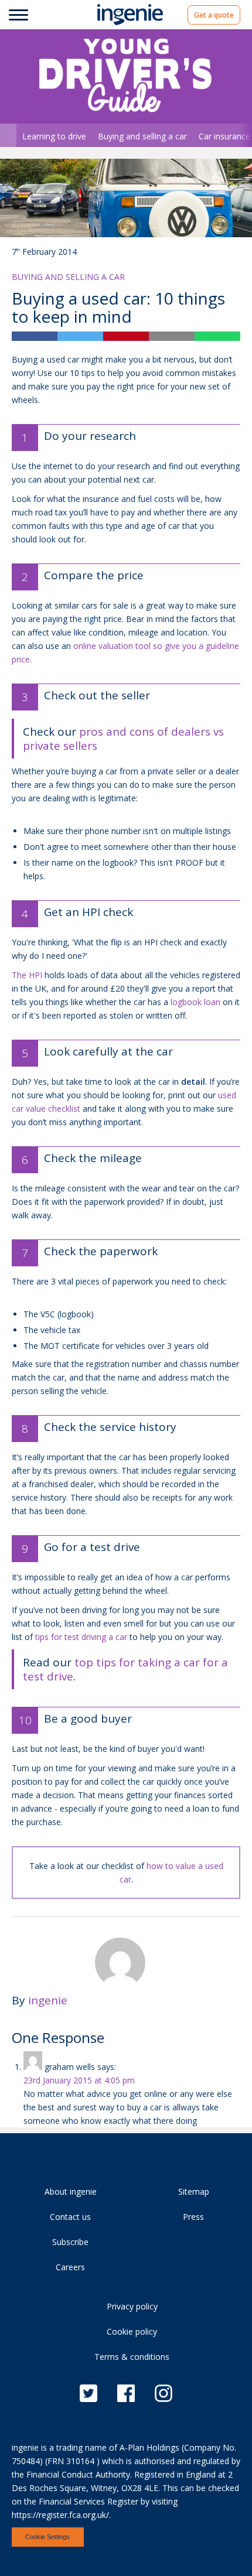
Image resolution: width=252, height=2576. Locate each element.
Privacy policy (132, 2306)
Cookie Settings (47, 2537)
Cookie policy (132, 2331)
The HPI (27, 975)
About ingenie (71, 2191)
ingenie (48, 2000)
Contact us (70, 2217)
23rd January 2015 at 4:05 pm (79, 2080)
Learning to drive (54, 136)
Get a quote (214, 15)
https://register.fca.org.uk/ (60, 2515)
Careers (70, 2267)
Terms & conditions (132, 2357)
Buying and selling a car (142, 136)
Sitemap (194, 2191)
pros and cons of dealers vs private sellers (123, 739)
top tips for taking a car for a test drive (125, 1669)
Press (193, 2217)
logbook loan (195, 1002)
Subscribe (70, 2242)
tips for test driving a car (81, 1637)
